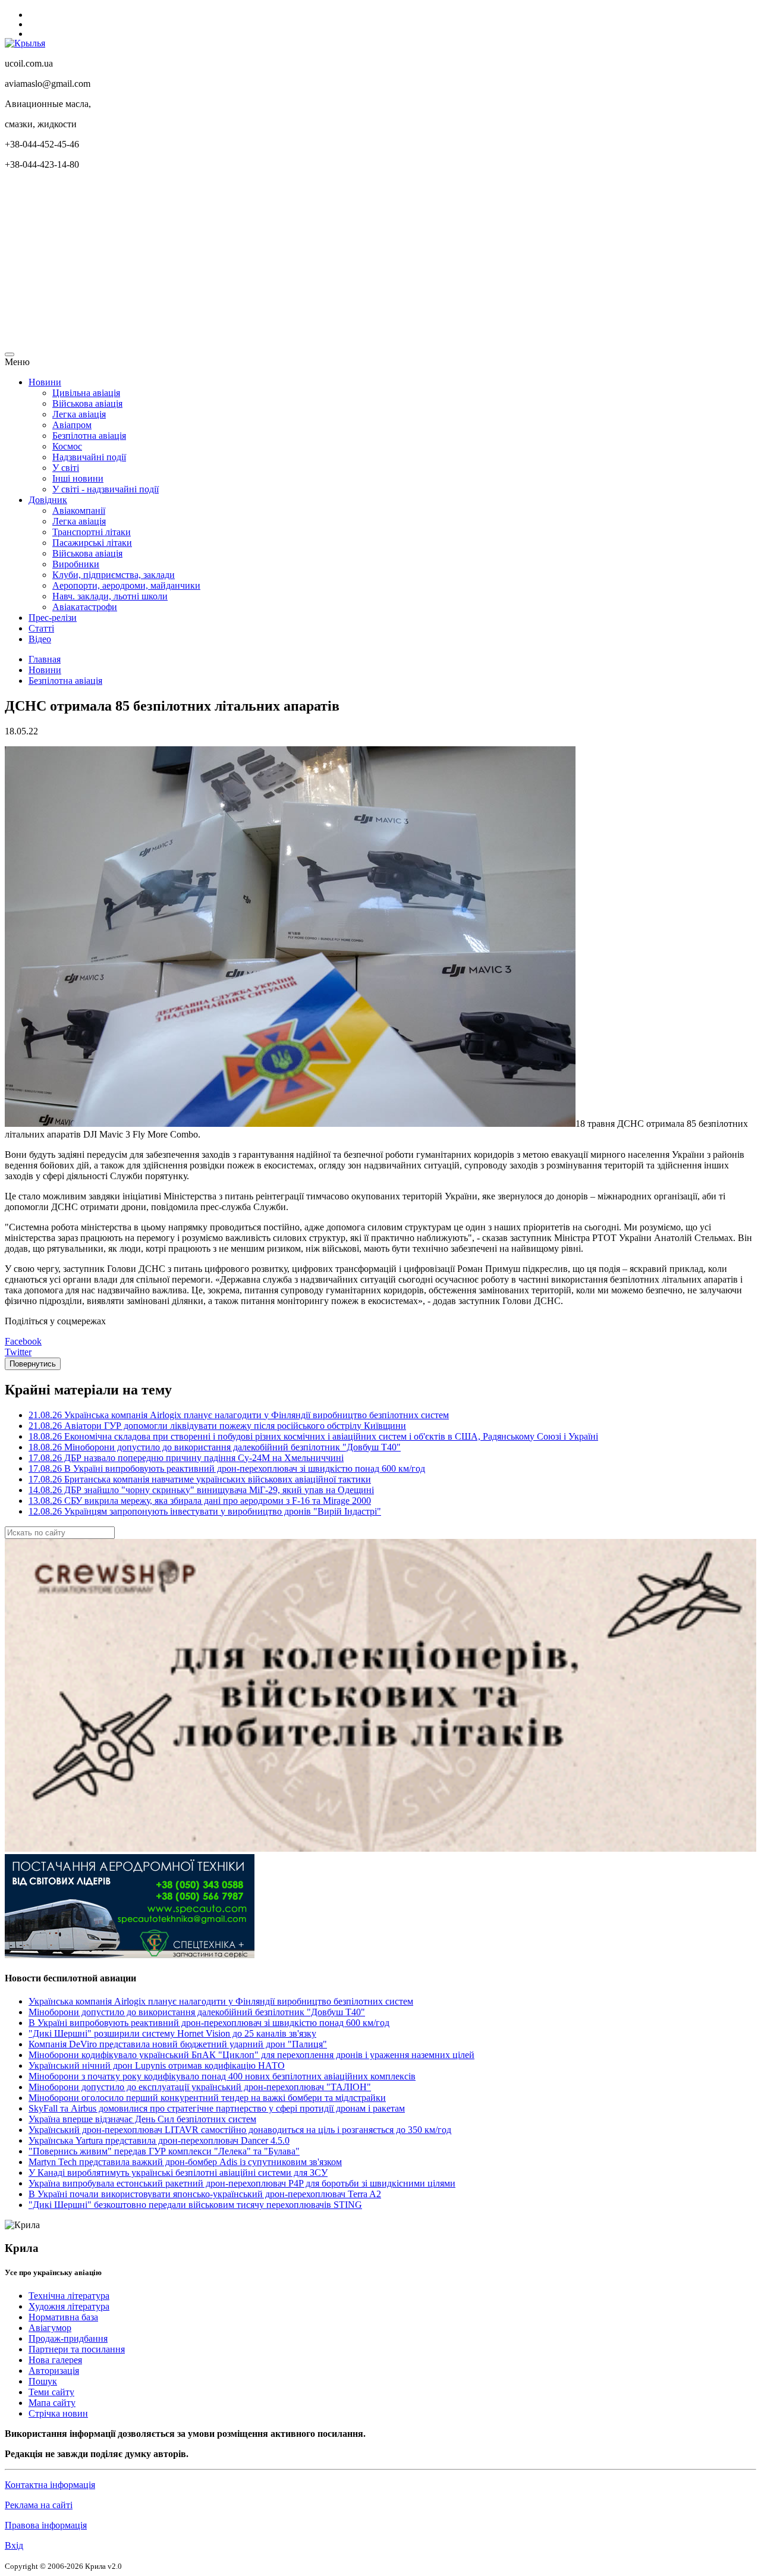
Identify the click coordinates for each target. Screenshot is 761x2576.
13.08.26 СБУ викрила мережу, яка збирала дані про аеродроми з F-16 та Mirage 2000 (200, 1501)
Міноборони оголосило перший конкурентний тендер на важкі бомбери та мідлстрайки (207, 2098)
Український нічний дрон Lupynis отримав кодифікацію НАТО (157, 2065)
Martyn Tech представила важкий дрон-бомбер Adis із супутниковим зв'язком (185, 2162)
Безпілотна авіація (89, 436)
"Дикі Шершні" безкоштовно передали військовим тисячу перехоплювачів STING (195, 2205)
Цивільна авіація (86, 393)
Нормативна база (63, 2317)
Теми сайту (51, 2392)
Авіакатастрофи (85, 607)
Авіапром (72, 425)
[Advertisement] (361, 263)
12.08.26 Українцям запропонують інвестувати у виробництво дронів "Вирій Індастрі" (205, 1511)
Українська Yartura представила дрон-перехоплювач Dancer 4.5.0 (159, 2140)
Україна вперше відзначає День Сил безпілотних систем (142, 2119)
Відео (40, 639)
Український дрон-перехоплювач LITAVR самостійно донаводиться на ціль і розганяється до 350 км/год (240, 2130)
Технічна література (69, 2296)
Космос (67, 446)
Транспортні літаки (92, 532)
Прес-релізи (53, 618)
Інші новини (78, 478)
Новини (45, 382)
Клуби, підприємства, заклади (114, 575)
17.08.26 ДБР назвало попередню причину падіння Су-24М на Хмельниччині (186, 1458)
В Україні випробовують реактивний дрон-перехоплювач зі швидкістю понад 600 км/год (209, 2023)
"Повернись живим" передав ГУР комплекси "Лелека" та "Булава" (164, 2151)
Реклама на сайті (39, 2505)
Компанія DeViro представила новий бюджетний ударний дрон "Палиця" (178, 2044)
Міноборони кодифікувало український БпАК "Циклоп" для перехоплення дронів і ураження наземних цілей (251, 2055)
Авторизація (54, 2371)
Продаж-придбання (68, 2338)
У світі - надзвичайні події (106, 489)
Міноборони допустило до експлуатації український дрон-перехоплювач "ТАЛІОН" (200, 2087)
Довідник (48, 500)
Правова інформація (46, 2525)
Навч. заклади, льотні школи (110, 596)
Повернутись (33, 1364)
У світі (66, 468)
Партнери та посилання (77, 2349)
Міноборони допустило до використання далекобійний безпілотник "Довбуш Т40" (197, 2012)
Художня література (69, 2306)
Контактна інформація (50, 2485)
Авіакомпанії (79, 511)
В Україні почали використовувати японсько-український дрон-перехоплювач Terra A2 (205, 2194)
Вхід (14, 2545)
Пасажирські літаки (92, 543)
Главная (45, 659)
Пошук (43, 2381)
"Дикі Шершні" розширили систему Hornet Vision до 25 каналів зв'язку (172, 2033)
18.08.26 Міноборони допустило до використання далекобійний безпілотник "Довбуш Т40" (215, 1447)
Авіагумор (50, 2328)
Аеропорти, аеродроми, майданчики (126, 585)
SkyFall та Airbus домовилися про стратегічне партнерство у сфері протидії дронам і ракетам (217, 2108)
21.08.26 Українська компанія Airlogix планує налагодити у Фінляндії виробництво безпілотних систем (239, 1415)
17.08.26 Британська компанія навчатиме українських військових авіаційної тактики (200, 1479)
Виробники (76, 564)
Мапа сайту (52, 2403)
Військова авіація (87, 403)
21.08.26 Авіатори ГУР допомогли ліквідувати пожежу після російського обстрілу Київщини (217, 1426)
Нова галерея (55, 2360)
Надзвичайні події (89, 457)
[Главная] (25, 43)
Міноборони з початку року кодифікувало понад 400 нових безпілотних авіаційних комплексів (222, 2076)
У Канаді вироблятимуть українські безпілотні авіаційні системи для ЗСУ (178, 2173)
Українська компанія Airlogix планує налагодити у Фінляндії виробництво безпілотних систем (221, 2001)
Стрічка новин (58, 2413)
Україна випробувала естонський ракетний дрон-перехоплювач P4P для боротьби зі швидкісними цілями (242, 2183)
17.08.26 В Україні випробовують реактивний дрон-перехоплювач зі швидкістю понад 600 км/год (227, 1468)
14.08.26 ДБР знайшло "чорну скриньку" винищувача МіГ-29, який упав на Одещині (201, 1490)
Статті (41, 628)
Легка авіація (79, 414)
